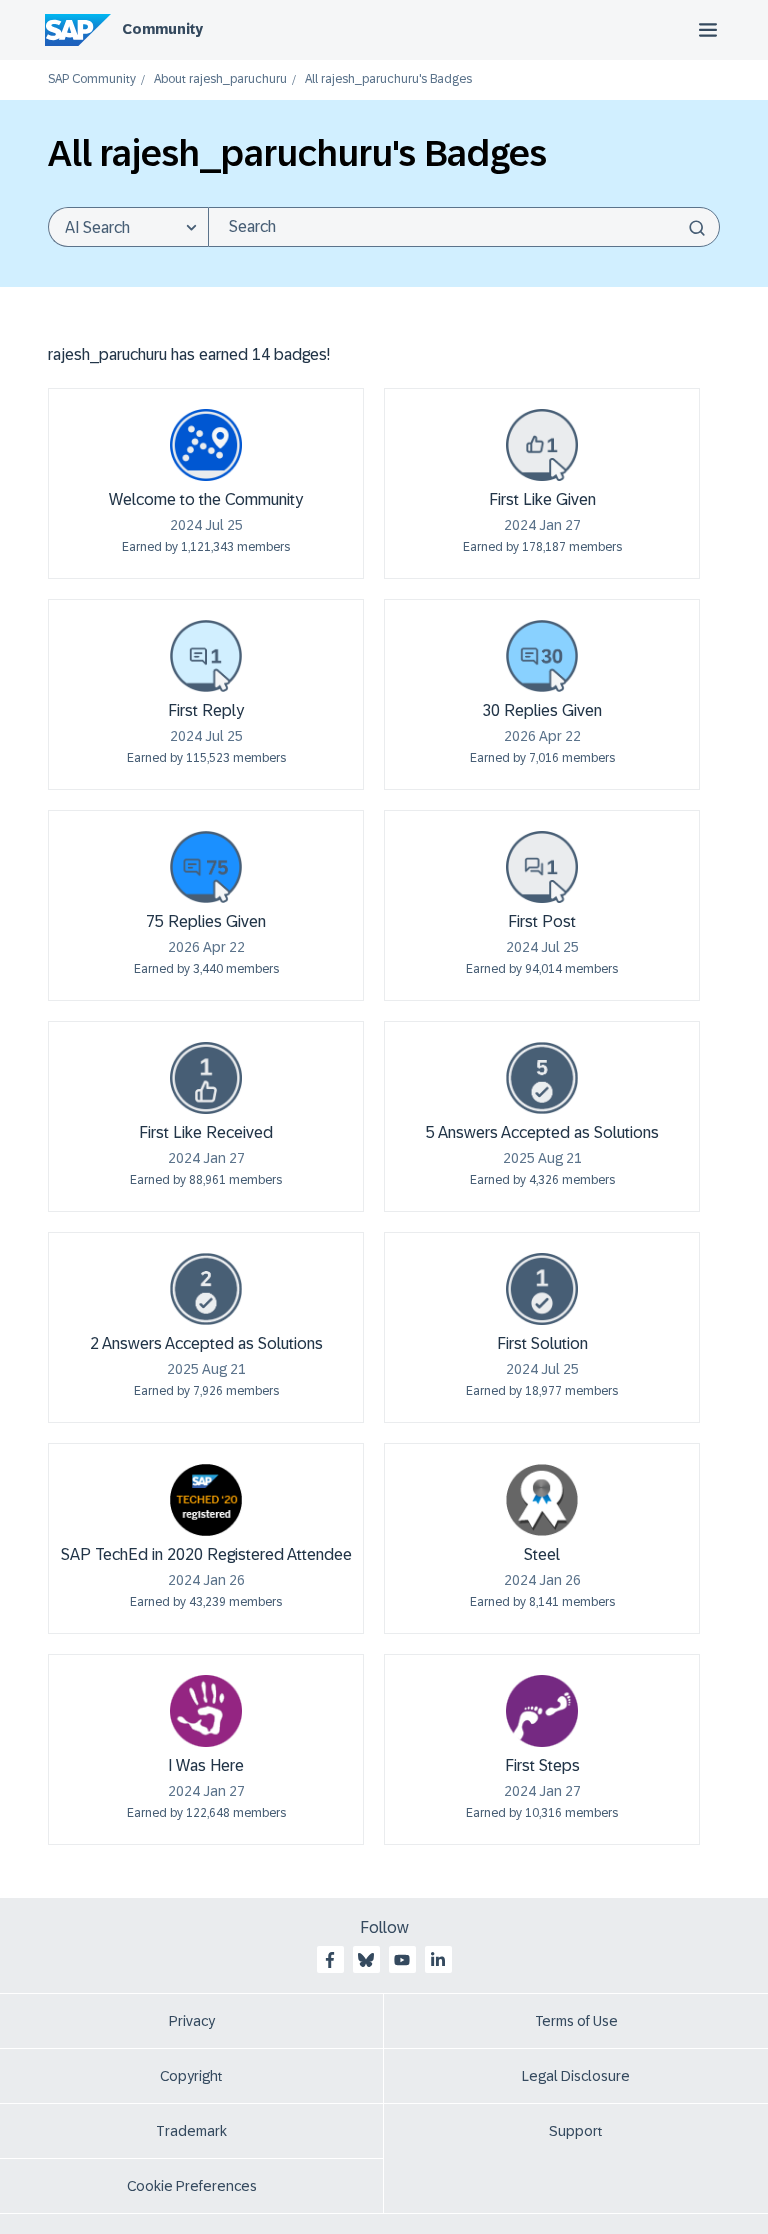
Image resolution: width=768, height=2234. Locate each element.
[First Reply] (206, 656)
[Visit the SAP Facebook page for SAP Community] (330, 1960)
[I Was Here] (206, 1711)
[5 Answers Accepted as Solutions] (542, 1078)
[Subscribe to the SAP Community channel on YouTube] (402, 1960)
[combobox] (464, 227)
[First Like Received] (206, 1078)
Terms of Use (576, 2021)
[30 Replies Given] (542, 656)
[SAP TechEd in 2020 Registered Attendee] (206, 1500)
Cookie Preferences (192, 2186)
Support (576, 2131)
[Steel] (542, 1500)
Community (162, 29)
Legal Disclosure (576, 2076)
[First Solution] (542, 1289)
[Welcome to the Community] (206, 445)
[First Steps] (542, 1711)
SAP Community (92, 79)
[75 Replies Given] (206, 867)
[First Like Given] (542, 445)
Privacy (192, 2021)
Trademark (191, 2131)
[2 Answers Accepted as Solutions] (206, 1289)
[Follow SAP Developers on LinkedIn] (438, 1960)
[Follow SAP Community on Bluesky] (366, 1960)
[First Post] (542, 867)
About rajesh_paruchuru (220, 79)
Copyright (191, 2076)
